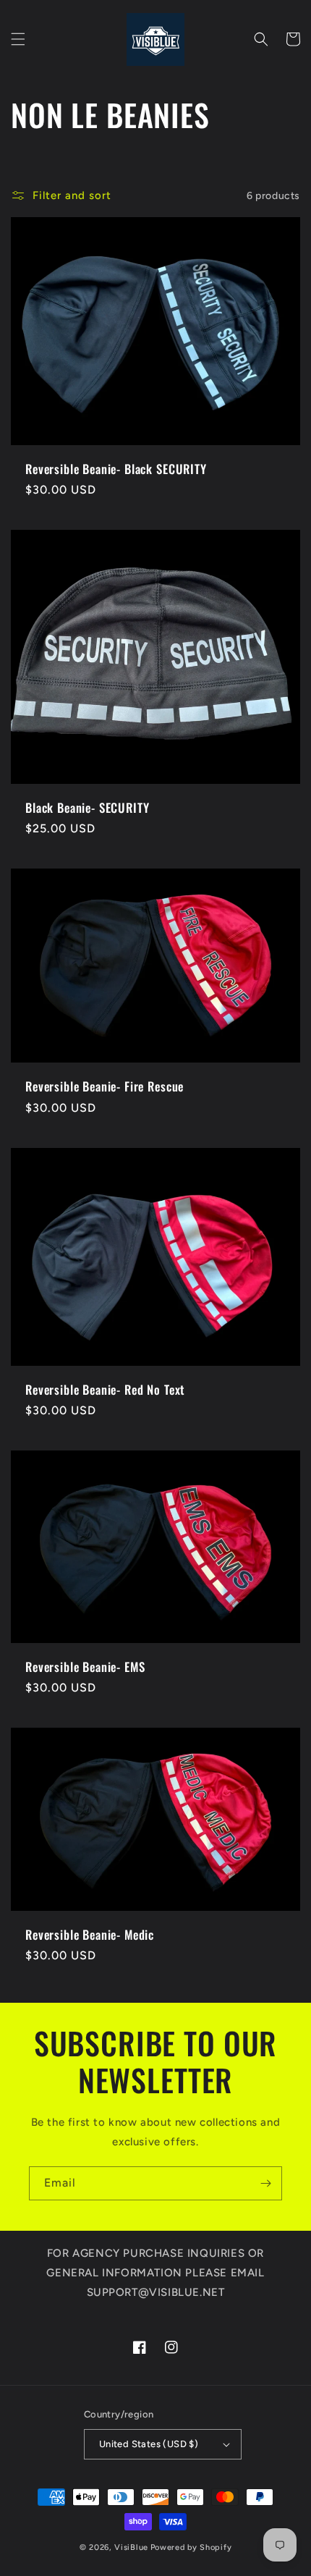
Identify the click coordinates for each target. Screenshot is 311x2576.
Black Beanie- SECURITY (87, 808)
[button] (18, 39)
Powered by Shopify (191, 2547)
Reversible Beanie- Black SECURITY (116, 469)
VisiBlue (131, 2547)
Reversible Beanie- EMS (85, 1667)
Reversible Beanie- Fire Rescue (105, 1086)
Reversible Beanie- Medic (90, 1935)
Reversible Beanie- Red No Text (105, 1390)
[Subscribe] (265, 2183)
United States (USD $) (149, 2444)
